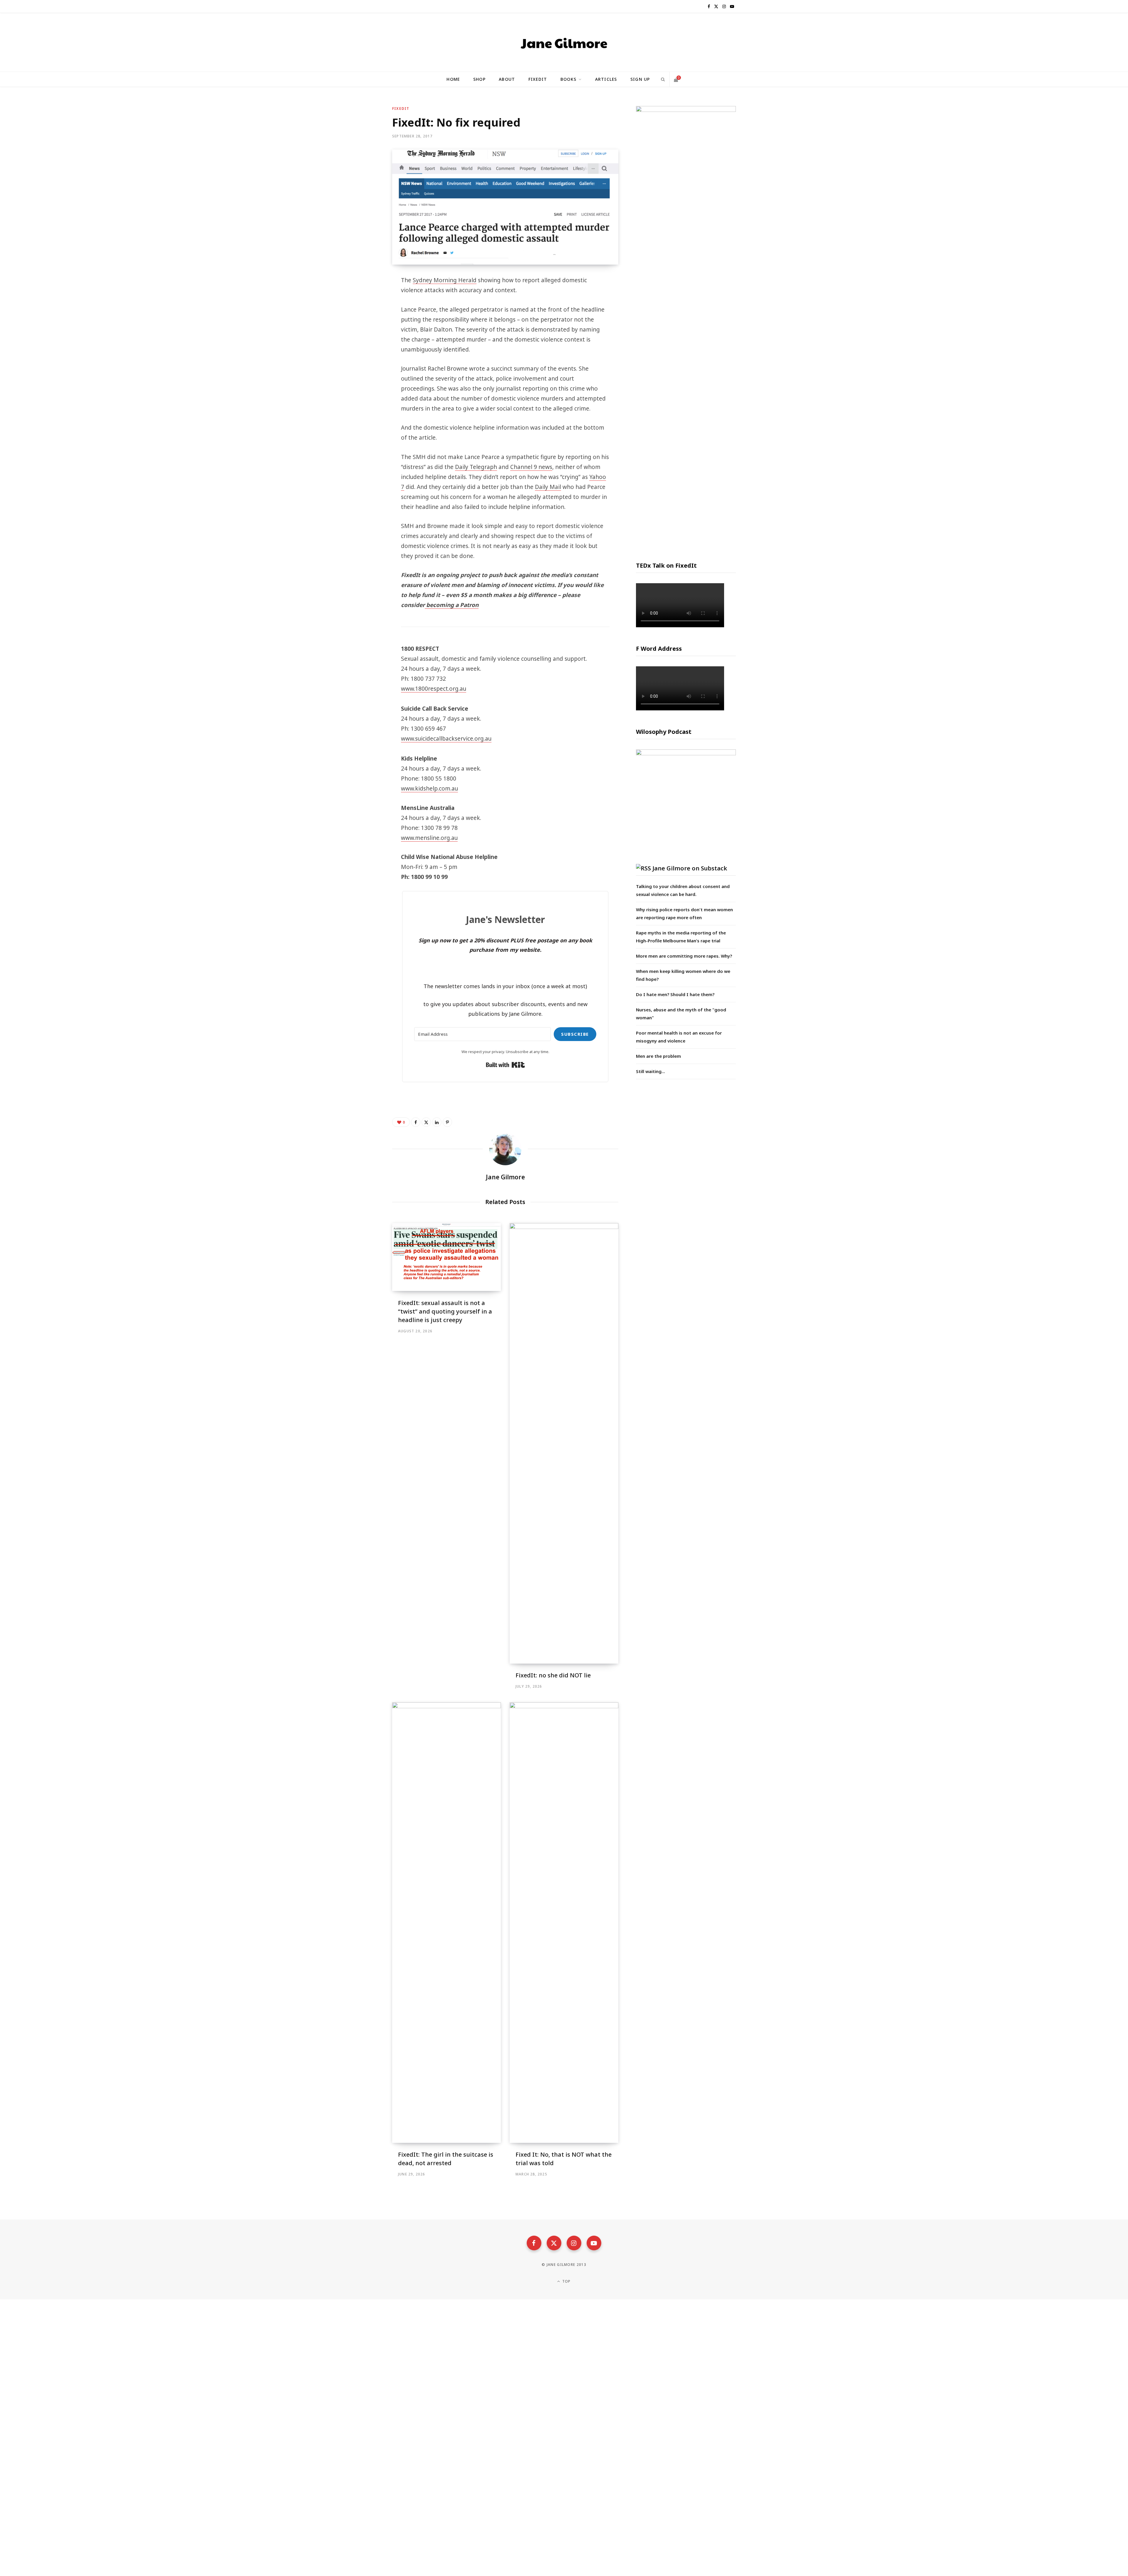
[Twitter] (363, 313)
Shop (479, 79)
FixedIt (538, 79)
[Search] (663, 79)
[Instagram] (574, 2243)
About (507, 79)
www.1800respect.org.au (434, 689)
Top (566, 2281)
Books (568, 79)
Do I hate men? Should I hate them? (675, 994)
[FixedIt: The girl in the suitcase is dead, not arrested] (446, 1923)
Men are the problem (658, 1056)
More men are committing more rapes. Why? (684, 956)
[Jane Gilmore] (564, 42)
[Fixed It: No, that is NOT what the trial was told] (564, 1923)
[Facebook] (363, 297)
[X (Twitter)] (554, 2243)
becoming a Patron (452, 605)
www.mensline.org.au (429, 838)
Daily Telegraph (476, 467)
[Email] (363, 344)
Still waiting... (651, 1071)
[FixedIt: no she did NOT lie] (564, 1443)
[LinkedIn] (437, 1122)
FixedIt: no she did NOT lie (553, 1675)
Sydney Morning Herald (445, 280)
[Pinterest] (363, 328)
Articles (606, 79)
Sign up (640, 79)
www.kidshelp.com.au (429, 788)
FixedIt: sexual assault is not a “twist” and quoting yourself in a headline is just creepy (445, 1311)
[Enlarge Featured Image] (505, 207)
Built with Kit (505, 1065)
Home (453, 79)
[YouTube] (594, 2243)
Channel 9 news (531, 467)
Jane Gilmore (505, 1177)
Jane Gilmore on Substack (690, 868)
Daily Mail (548, 487)
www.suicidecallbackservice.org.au (446, 739)
